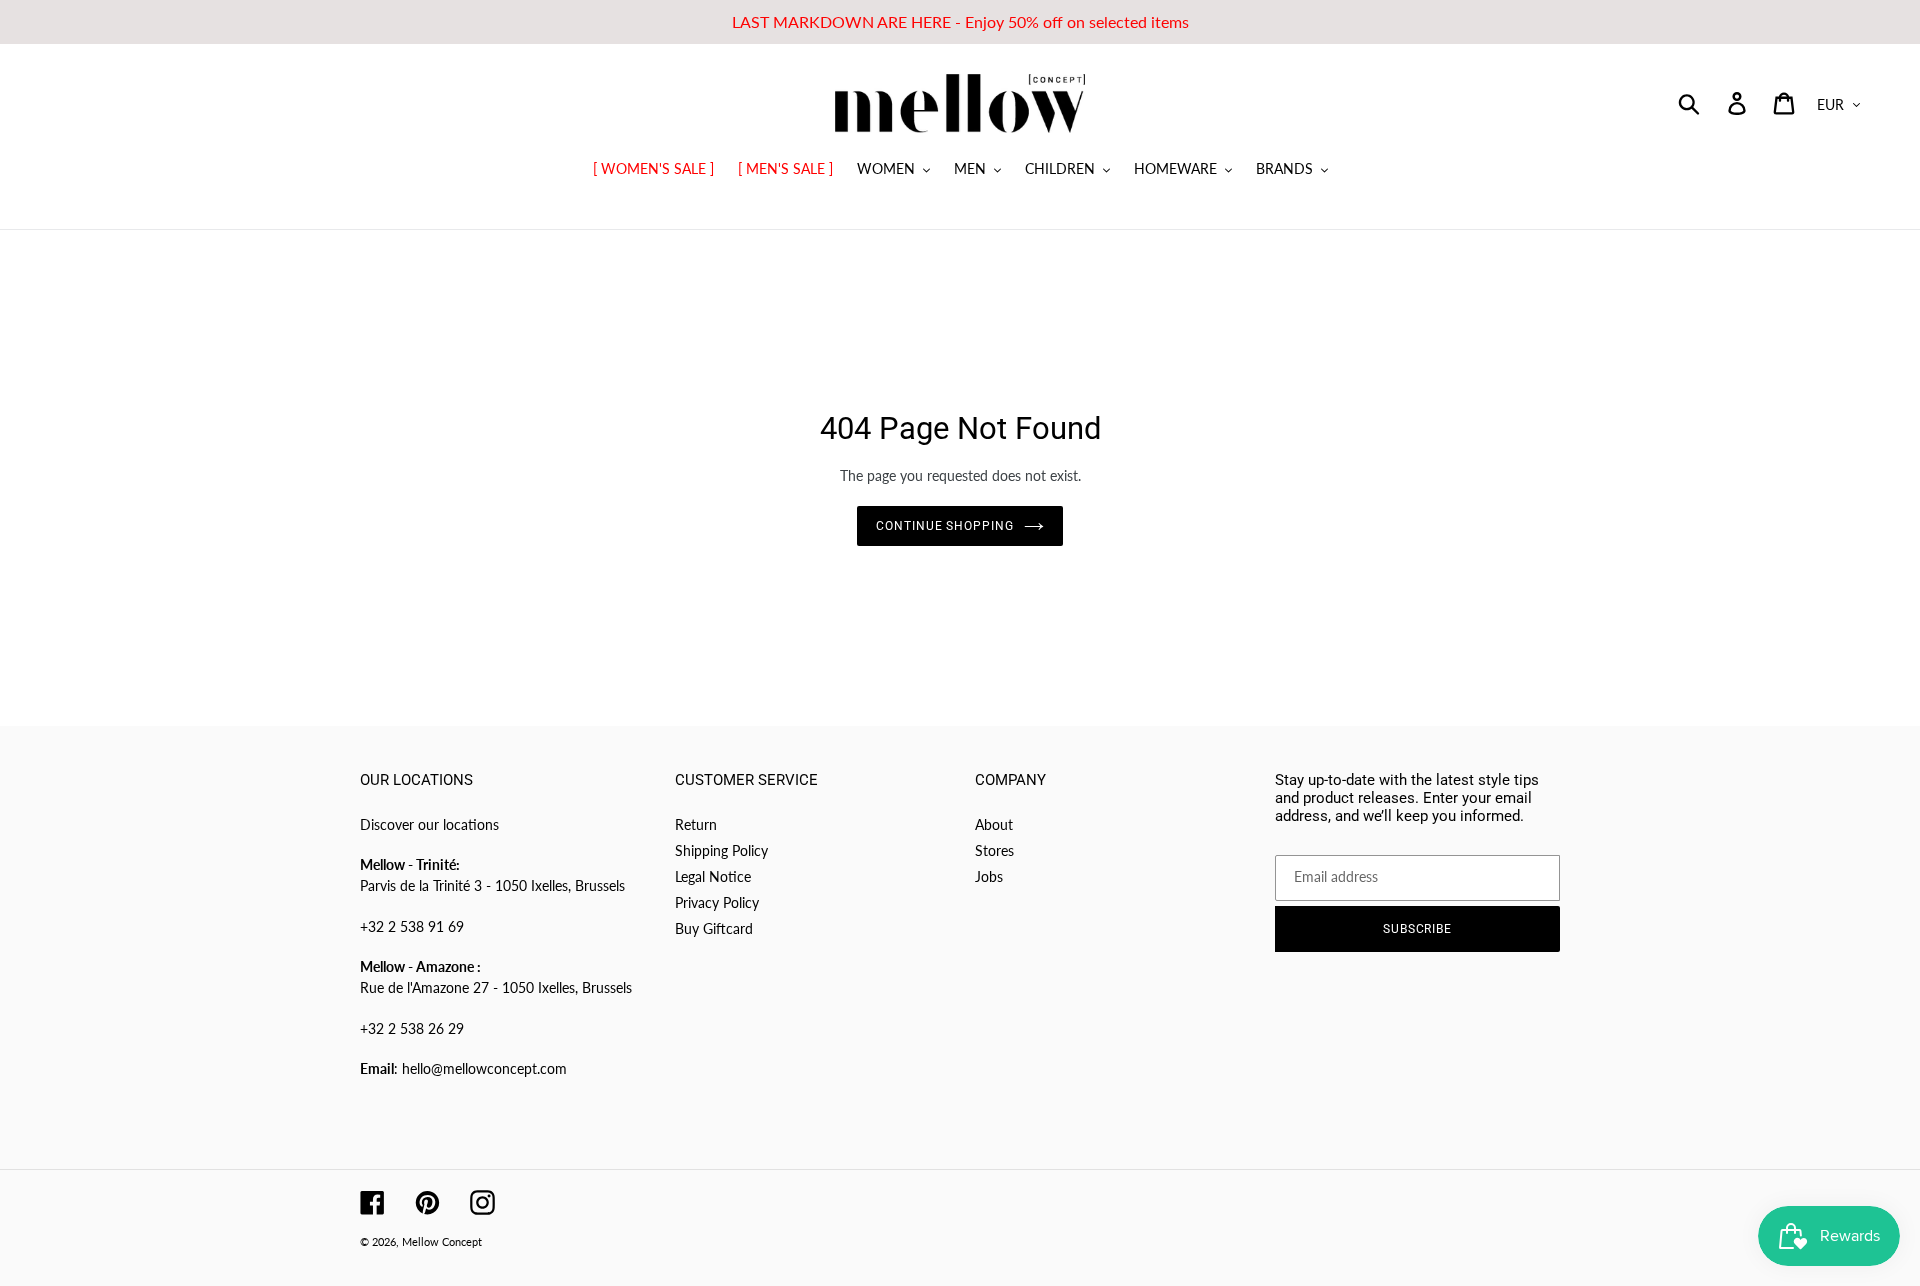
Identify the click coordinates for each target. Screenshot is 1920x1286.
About (994, 824)
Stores (994, 850)
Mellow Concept (442, 1241)
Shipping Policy (721, 850)
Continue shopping (945, 526)
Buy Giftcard (714, 928)
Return (696, 824)
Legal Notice (713, 876)
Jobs (989, 876)
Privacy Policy (717, 902)
